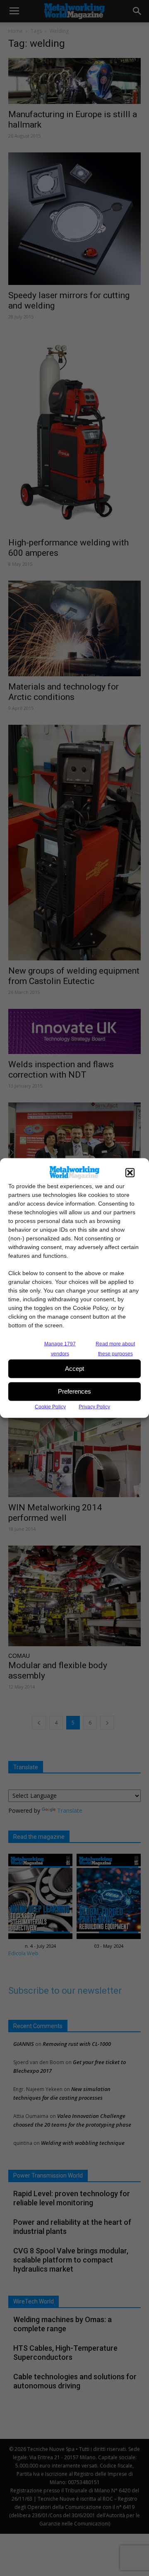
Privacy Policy (94, 1406)
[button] (130, 1172)
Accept (74, 1369)
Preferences (74, 1391)
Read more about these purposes (115, 1348)
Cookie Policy (50, 1406)
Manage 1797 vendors (60, 1348)
